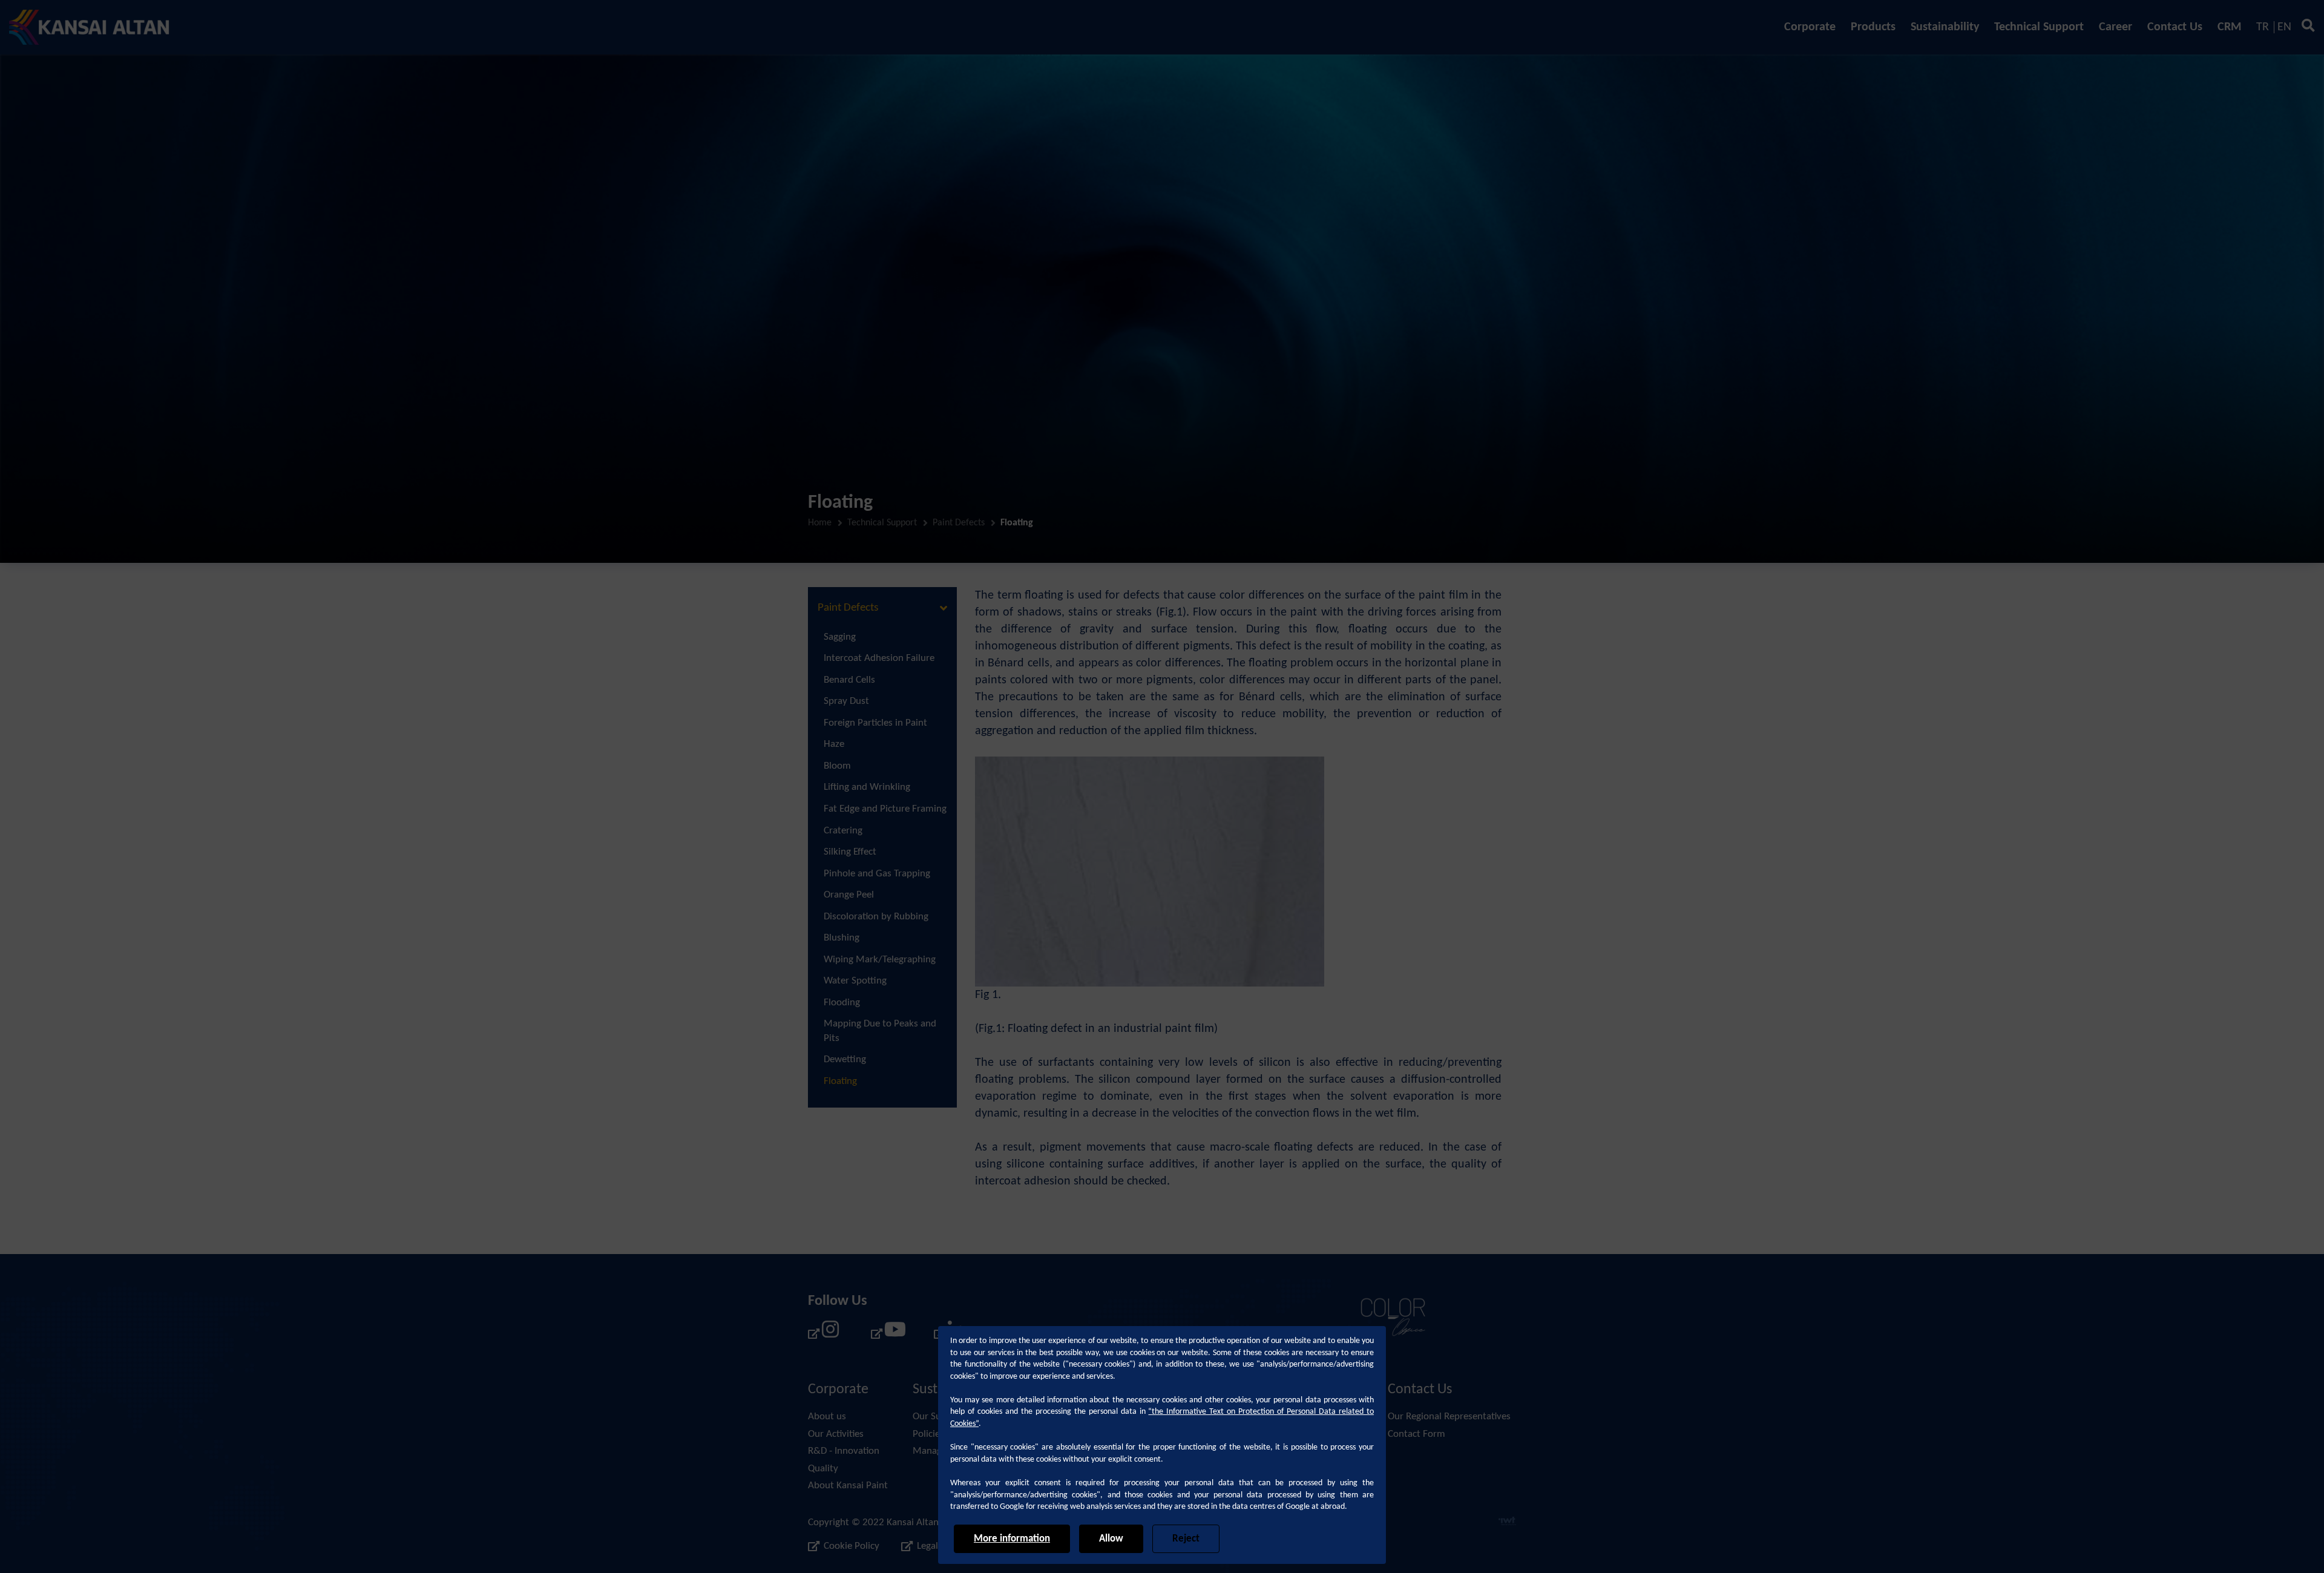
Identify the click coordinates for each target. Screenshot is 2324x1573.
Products (1873, 27)
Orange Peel (849, 895)
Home (820, 523)
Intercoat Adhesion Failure (879, 658)
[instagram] (824, 1334)
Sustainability (1945, 27)
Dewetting (845, 1059)
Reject (1186, 1539)
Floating (840, 1081)
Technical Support (2039, 27)
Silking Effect (850, 852)
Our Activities (836, 1434)
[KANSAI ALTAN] (89, 27)
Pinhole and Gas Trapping (877, 874)
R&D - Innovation (844, 1451)
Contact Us (2175, 27)
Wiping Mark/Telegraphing (880, 960)
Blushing (842, 938)
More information (1012, 1539)
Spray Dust (846, 701)
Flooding (842, 1003)
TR (2263, 27)
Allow (1111, 1539)
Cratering (843, 831)
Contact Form (1416, 1434)
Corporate (1810, 27)
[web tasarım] (1507, 1523)
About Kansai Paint (848, 1486)
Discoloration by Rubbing (876, 917)
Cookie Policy (852, 1546)
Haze (834, 744)
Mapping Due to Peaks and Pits (880, 1031)
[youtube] (887, 1334)
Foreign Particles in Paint (875, 723)
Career (2116, 27)
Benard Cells (849, 680)
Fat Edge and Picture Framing (885, 809)
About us (827, 1417)
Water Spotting (855, 981)
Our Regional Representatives (1449, 1417)
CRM (2229, 27)
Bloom (837, 766)
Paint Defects (959, 523)
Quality (823, 1469)
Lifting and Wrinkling (867, 787)
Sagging (840, 637)
